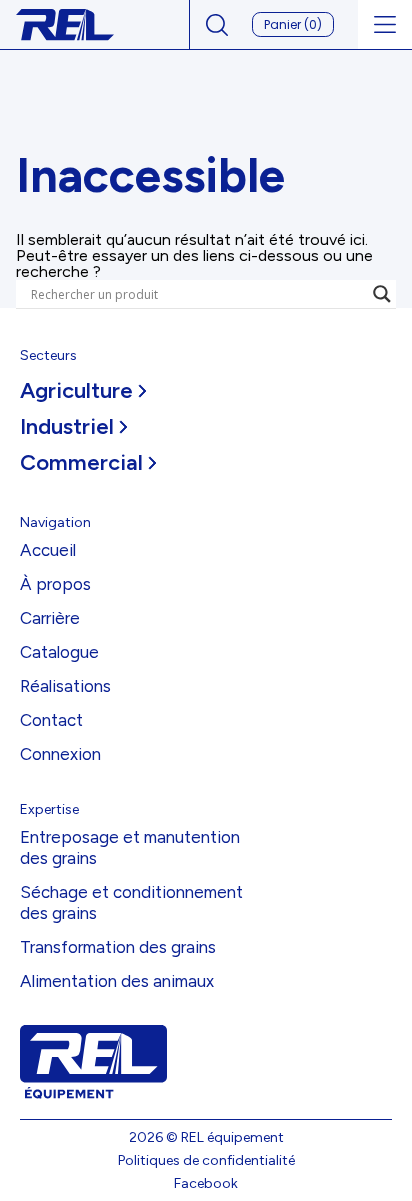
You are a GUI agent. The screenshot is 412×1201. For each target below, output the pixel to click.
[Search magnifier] (382, 294)
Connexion (60, 754)
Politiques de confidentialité (206, 1160)
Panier (293, 24)
